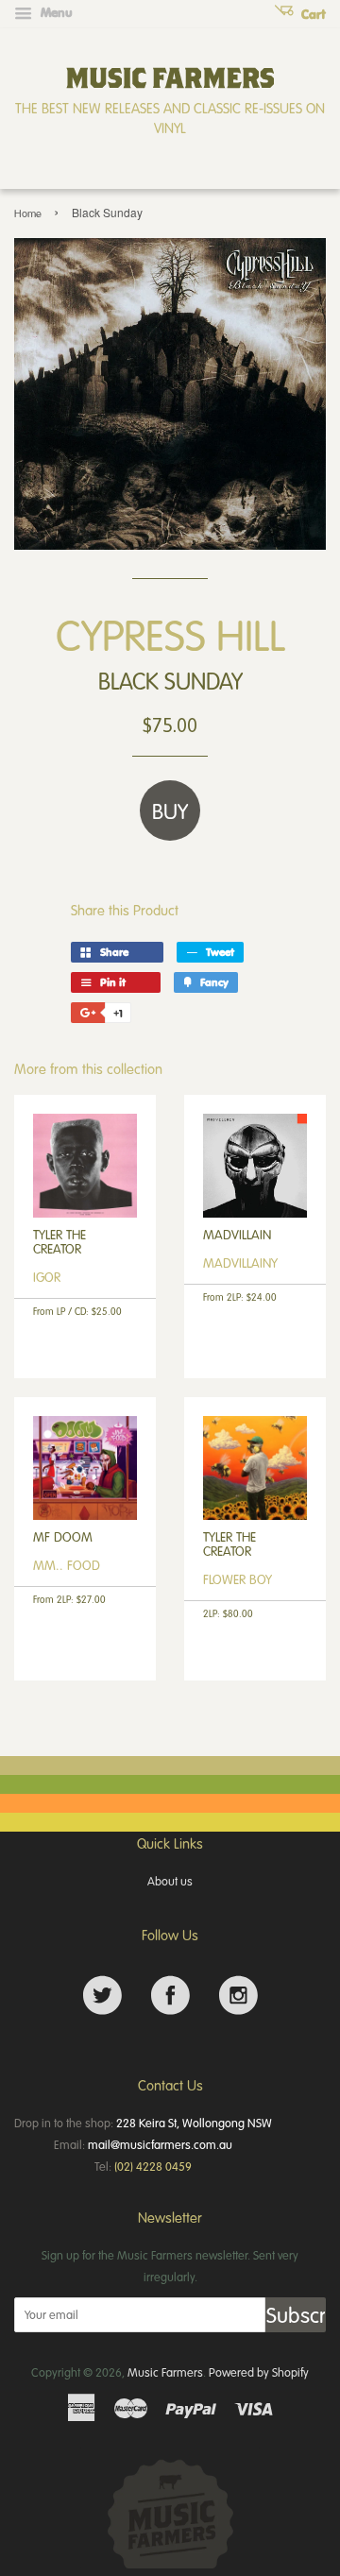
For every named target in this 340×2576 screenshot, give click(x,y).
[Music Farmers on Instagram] (238, 1996)
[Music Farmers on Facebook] (170, 1996)
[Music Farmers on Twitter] (102, 1996)
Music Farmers (165, 2372)
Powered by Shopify (259, 2372)
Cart (312, 14)
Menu (55, 12)
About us (170, 1881)
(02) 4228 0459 (153, 2166)
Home (28, 213)
